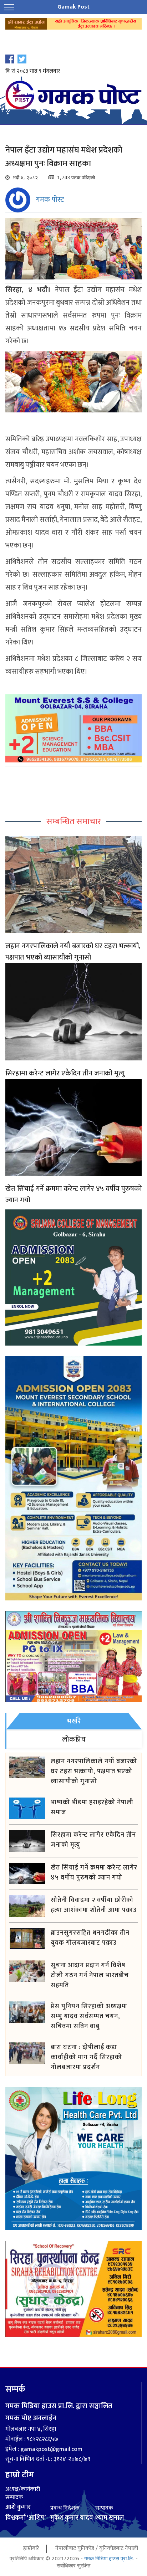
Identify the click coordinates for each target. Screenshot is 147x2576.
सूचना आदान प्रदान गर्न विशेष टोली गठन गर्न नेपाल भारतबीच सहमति (90, 1975)
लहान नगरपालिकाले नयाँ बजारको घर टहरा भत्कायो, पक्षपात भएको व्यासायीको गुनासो (73, 952)
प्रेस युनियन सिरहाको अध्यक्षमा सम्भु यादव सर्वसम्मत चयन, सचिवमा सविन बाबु (89, 2016)
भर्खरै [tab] (74, 1721)
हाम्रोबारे (31, 2548)
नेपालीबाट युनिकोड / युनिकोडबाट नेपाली (97, 2548)
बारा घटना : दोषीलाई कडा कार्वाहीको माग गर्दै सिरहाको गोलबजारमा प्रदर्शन (86, 2057)
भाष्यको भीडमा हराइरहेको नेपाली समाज (92, 1808)
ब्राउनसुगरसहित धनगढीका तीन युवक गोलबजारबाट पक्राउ (90, 1938)
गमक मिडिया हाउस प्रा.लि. (109, 2558)
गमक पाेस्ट (50, 200)
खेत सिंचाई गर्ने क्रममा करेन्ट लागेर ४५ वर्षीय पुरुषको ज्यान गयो (73, 1194)
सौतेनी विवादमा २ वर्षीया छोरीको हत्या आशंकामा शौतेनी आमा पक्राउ (94, 1905)
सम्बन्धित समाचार (74, 822)
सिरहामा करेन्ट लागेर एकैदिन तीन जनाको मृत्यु (65, 1073)
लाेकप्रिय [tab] (74, 1739)
